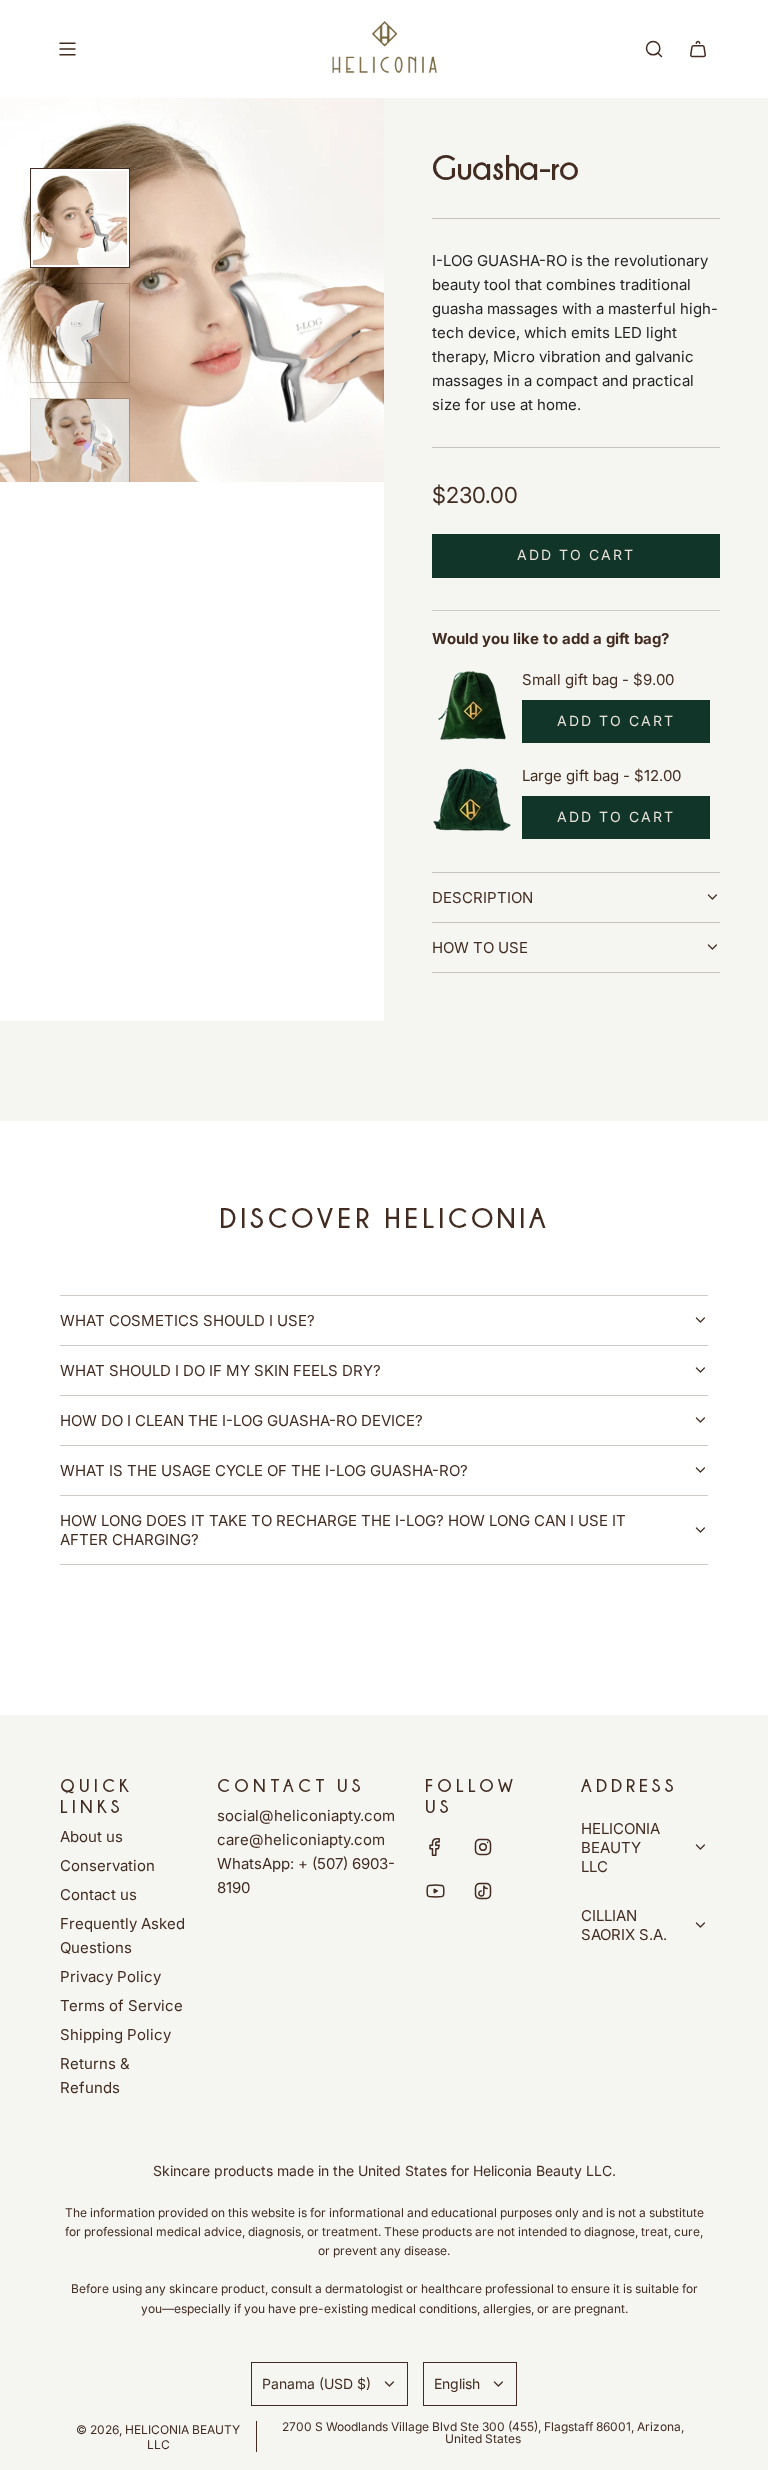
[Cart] (698, 49)
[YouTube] (435, 1891)
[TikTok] (483, 1891)
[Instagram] (483, 1847)
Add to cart (616, 720)
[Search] (654, 49)
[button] (26, 290)
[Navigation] (67, 49)
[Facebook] (435, 1847)
